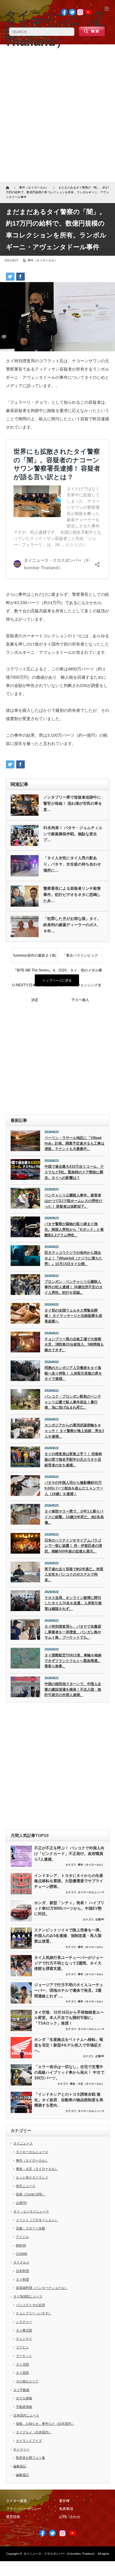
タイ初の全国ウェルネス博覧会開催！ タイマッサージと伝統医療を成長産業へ (73, 1316)
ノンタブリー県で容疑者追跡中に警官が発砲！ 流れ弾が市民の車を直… (73, 803)
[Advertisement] (57, 115)
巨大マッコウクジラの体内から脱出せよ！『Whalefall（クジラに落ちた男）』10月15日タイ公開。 (73, 1258)
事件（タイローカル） (42, 260)
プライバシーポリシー (24, 2509)
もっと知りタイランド (32, 2177)
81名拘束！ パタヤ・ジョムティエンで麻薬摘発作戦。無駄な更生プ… (73, 834)
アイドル (22, 2237)
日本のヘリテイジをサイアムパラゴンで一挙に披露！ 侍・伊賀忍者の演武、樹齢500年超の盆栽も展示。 (73, 1546)
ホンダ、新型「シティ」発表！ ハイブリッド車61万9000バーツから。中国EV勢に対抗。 (69, 1908)
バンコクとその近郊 (31, 2305)
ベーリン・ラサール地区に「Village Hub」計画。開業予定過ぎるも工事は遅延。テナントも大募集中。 (74, 1143)
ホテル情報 (24, 2398)
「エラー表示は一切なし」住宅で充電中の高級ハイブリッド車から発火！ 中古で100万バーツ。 (69, 2072)
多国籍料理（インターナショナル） (42, 2288)
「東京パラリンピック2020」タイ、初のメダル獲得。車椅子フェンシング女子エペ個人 (80, 958)
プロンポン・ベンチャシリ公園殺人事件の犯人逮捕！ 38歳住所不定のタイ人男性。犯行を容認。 (74, 1287)
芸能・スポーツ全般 (31, 2228)
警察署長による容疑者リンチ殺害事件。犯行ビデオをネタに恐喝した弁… (72, 895)
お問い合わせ (70, 2517)
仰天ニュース (26, 2186)
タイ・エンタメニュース (31, 2211)
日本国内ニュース (26, 2415)
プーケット (24, 2356)
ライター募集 (17, 2501)
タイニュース (23, 2143)
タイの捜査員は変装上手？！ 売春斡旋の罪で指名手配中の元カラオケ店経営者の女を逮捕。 (73, 1459)
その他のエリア (27, 2381)
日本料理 (22, 2271)
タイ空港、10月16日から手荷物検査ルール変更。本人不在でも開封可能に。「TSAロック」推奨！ (69, 2018)
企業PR (100, 1919)
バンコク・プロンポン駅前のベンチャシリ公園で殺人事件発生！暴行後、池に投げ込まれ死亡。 (73, 1402)
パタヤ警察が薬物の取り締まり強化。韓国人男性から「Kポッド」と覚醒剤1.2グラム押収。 (74, 1229)
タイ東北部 (24, 2330)
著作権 (64, 2501)
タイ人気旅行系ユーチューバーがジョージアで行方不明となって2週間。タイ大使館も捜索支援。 (69, 1963)
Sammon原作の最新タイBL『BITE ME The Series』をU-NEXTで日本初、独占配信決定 (35, 958)
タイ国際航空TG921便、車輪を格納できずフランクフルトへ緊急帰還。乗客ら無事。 (73, 1661)
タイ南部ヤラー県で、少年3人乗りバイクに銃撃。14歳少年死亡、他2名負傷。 (74, 1517)
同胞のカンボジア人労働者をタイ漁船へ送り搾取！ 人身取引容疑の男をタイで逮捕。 (73, 1373)
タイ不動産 (21, 2390)
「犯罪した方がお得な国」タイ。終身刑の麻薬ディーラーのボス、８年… (72, 925)
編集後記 (20, 2466)
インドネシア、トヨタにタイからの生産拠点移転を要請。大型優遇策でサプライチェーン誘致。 (69, 1881)
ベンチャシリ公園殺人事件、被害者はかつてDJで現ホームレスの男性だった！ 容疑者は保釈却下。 (73, 1201)
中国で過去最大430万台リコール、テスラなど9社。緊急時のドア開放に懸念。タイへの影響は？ (74, 1172)
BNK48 (21, 2245)
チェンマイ (24, 2339)
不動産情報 (24, 2407)
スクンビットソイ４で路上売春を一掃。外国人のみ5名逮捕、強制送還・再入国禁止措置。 (69, 1935)
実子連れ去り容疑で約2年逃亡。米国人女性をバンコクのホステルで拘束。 (74, 1575)
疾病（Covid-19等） (31, 2194)
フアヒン (22, 2347)
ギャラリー (21, 2449)
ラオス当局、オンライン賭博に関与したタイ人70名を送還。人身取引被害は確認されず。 (73, 1603)
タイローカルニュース (91, 1892)
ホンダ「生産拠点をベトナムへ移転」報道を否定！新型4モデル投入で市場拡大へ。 (69, 2045)
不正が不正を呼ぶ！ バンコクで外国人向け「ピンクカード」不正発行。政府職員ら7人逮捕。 (69, 1853)
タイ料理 (22, 2279)
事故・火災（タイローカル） (87, 2084)
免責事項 (66, 2509)
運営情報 (13, 2517)
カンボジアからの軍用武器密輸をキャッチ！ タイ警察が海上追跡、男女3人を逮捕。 (74, 1431)
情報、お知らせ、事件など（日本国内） (45, 2424)
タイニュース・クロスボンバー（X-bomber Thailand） (60, 2554)
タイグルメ (21, 2262)
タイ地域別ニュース (28, 2296)
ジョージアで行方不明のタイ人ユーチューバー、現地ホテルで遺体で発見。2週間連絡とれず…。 (69, 1990)
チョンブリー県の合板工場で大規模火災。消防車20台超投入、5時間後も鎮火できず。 (74, 1345)
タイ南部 (22, 2373)
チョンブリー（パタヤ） (34, 2313)
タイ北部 (22, 2364)
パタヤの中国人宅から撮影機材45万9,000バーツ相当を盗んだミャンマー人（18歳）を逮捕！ (74, 1488)
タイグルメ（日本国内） (34, 2432)
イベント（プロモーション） (37, 2220)
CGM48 (22, 2254)
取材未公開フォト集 (31, 2458)
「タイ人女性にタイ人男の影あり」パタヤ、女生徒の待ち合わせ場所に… (72, 864)
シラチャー (24, 2322)
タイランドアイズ (29, 2441)
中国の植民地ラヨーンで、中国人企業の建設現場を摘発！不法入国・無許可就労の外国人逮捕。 (73, 1689)
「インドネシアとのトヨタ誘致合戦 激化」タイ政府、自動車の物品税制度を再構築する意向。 (69, 2100)
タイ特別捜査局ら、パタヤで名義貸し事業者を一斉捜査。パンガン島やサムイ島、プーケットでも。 (73, 1632)
